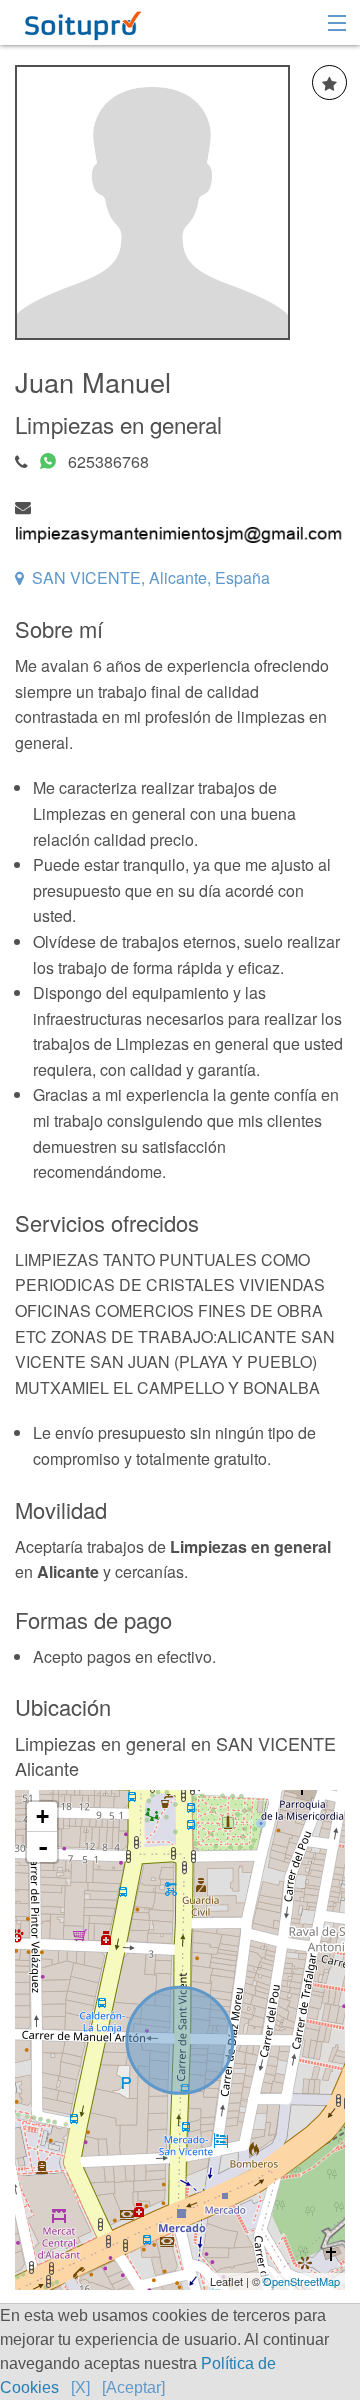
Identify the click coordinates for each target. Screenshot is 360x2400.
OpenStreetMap (301, 2281)
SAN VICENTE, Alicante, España (151, 577)
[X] (80, 2387)
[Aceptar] (133, 2387)
